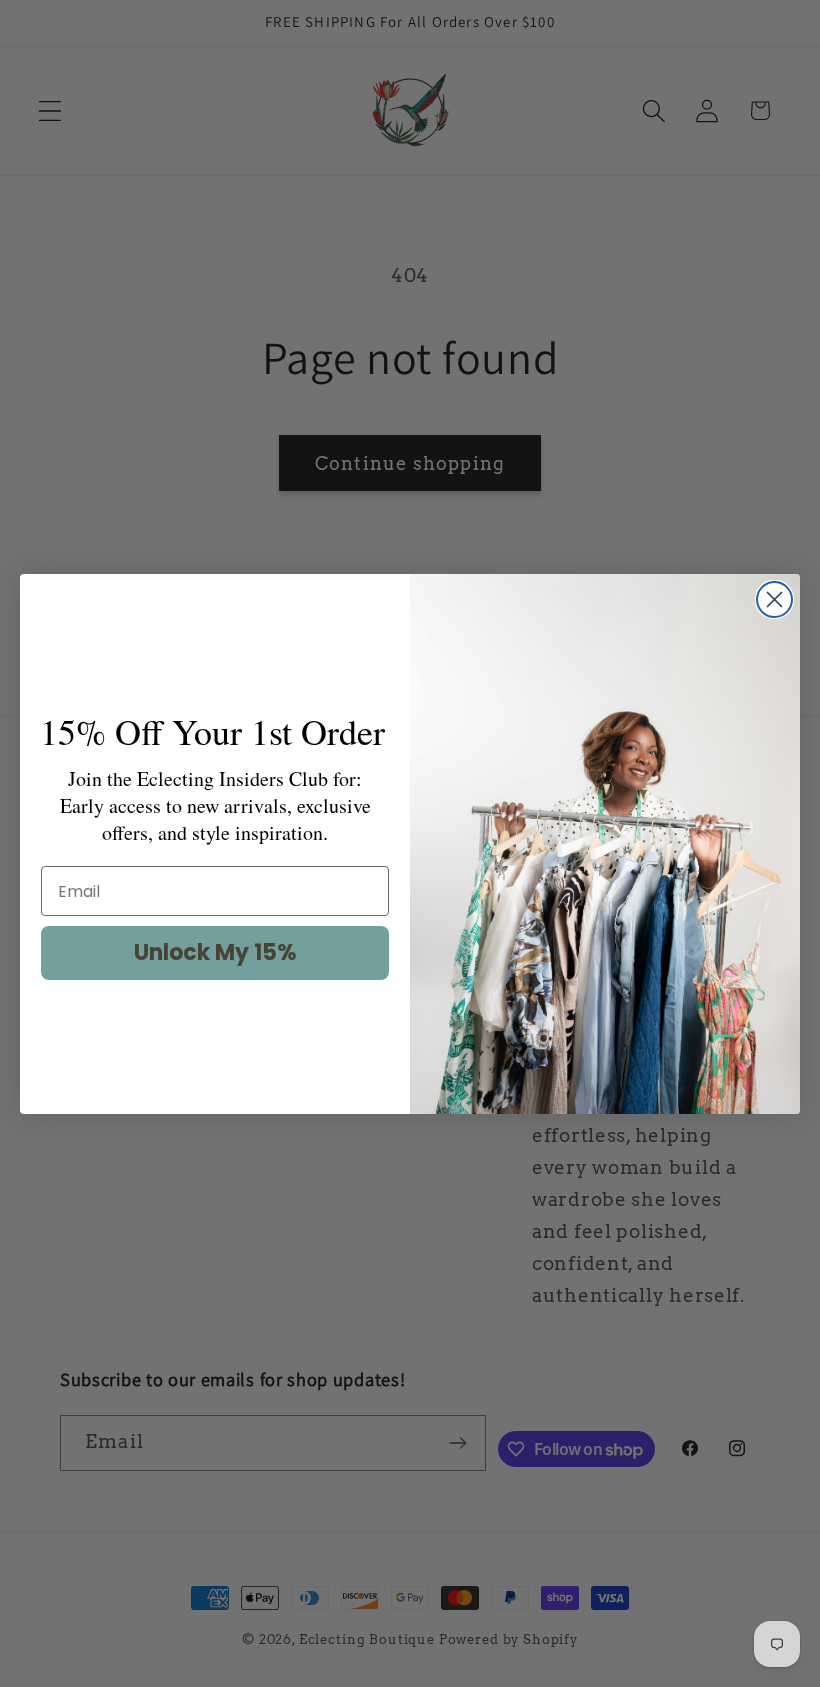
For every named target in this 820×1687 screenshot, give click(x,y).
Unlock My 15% (215, 952)
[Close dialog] (774, 599)
